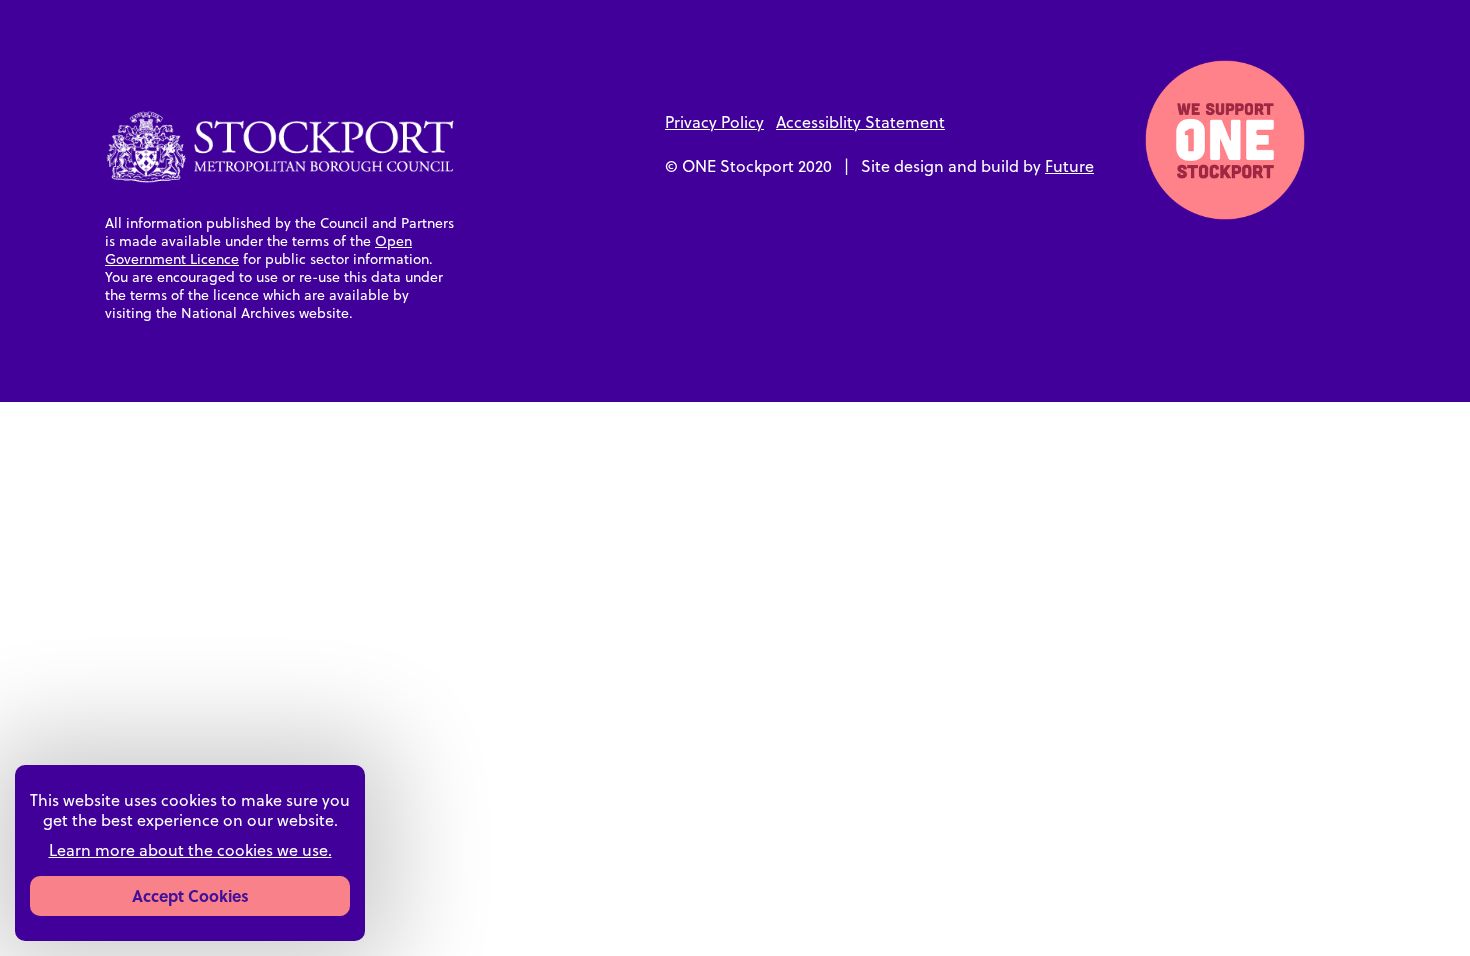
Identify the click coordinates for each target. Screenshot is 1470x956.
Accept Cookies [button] (190, 895)
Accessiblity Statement (860, 121)
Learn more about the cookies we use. (190, 850)
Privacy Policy (714, 121)
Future (1069, 165)
